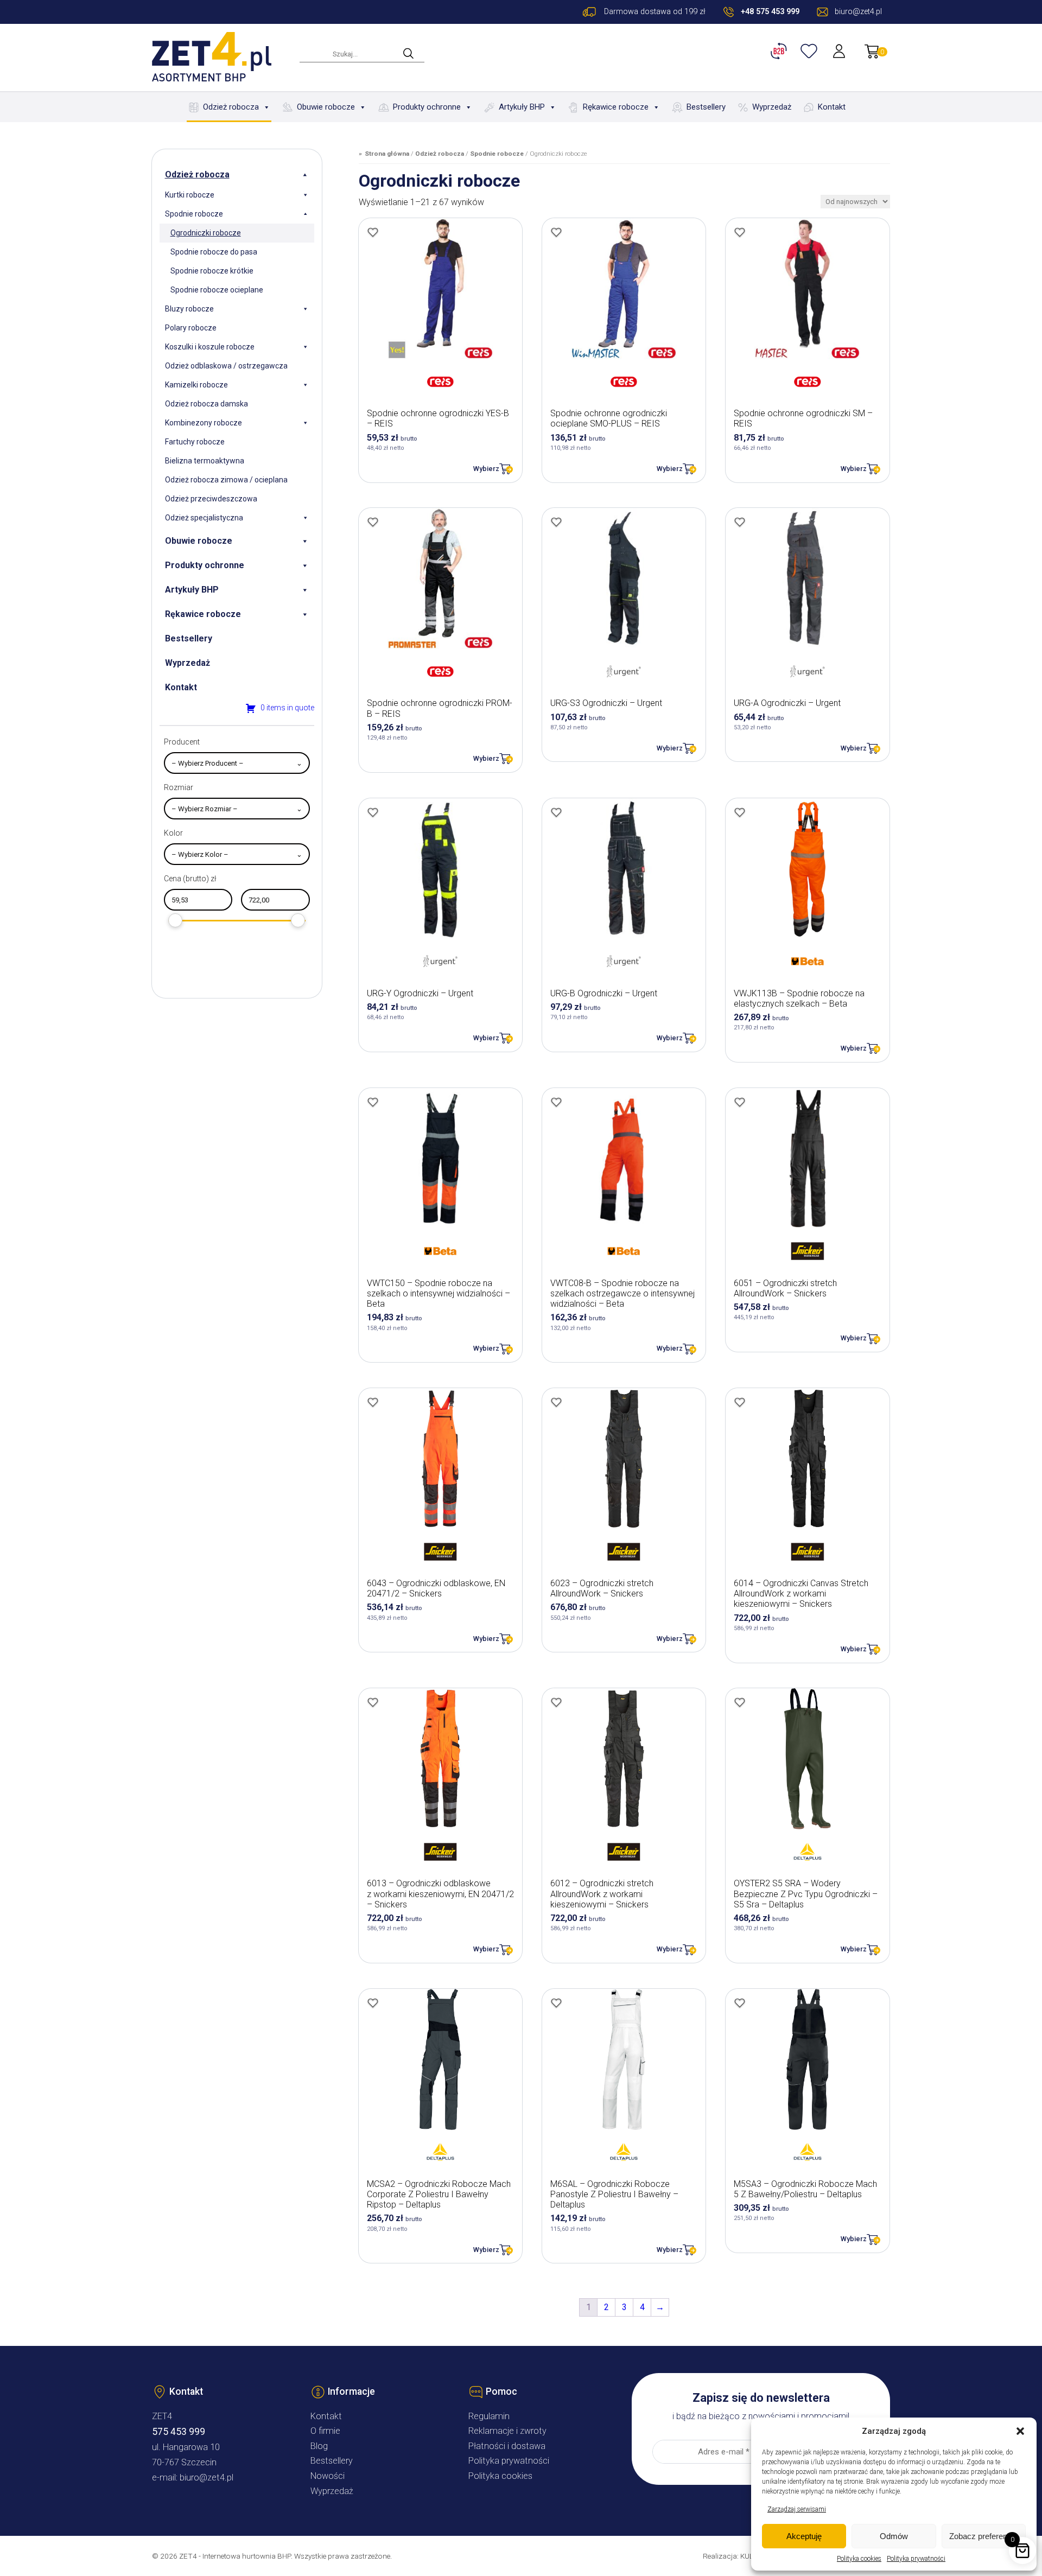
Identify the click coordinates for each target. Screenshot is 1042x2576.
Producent (182, 742)
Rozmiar (179, 787)
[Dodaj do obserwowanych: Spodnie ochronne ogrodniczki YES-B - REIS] (373, 232)
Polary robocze (191, 328)
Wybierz (486, 469)
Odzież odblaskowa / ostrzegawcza (226, 366)
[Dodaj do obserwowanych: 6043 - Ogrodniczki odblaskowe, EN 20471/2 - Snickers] (373, 1402)
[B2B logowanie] (780, 51)
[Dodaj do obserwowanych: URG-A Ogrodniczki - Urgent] (740, 522)
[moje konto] (840, 51)
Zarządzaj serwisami (797, 2509)
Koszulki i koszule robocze (210, 347)
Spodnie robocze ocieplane (217, 290)
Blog (319, 2446)
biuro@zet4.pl (207, 2478)
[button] (1020, 2431)
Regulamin (489, 2416)
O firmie (325, 2431)
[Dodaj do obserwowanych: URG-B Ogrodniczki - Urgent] (556, 812)
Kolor (173, 833)
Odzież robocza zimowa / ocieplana (226, 480)
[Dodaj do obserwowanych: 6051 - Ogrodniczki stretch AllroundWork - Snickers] (740, 1102)
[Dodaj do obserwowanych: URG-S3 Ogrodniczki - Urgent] (556, 522)
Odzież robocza (231, 107)
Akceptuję (804, 2536)
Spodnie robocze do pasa (214, 252)
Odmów (894, 2536)
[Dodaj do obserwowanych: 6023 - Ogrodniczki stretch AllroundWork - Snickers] (556, 1402)
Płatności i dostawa (507, 2446)
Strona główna (387, 154)
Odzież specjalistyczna (204, 518)
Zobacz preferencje (983, 2536)
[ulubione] (810, 51)
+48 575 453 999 (770, 12)
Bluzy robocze (189, 309)
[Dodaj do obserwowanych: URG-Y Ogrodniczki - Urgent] (373, 812)
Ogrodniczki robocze (206, 233)
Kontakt (832, 107)
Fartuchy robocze (195, 442)
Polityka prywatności (916, 2559)
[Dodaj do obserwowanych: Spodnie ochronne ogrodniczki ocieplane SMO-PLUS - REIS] (556, 232)
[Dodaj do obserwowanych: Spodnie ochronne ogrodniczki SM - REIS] (740, 232)
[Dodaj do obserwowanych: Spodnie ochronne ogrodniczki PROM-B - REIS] (373, 522)
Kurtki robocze (190, 195)
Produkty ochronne (427, 107)
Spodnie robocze (194, 214)
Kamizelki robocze (196, 385)
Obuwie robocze (326, 107)
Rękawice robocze (616, 107)
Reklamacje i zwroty (507, 2431)
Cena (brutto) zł (190, 879)
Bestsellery (706, 107)
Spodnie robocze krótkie (212, 271)
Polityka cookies (859, 2559)
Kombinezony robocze (204, 423)
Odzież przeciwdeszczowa (211, 499)
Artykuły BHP (522, 107)
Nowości (328, 2476)
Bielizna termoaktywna (205, 461)
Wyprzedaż (772, 107)
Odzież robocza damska (207, 404)
